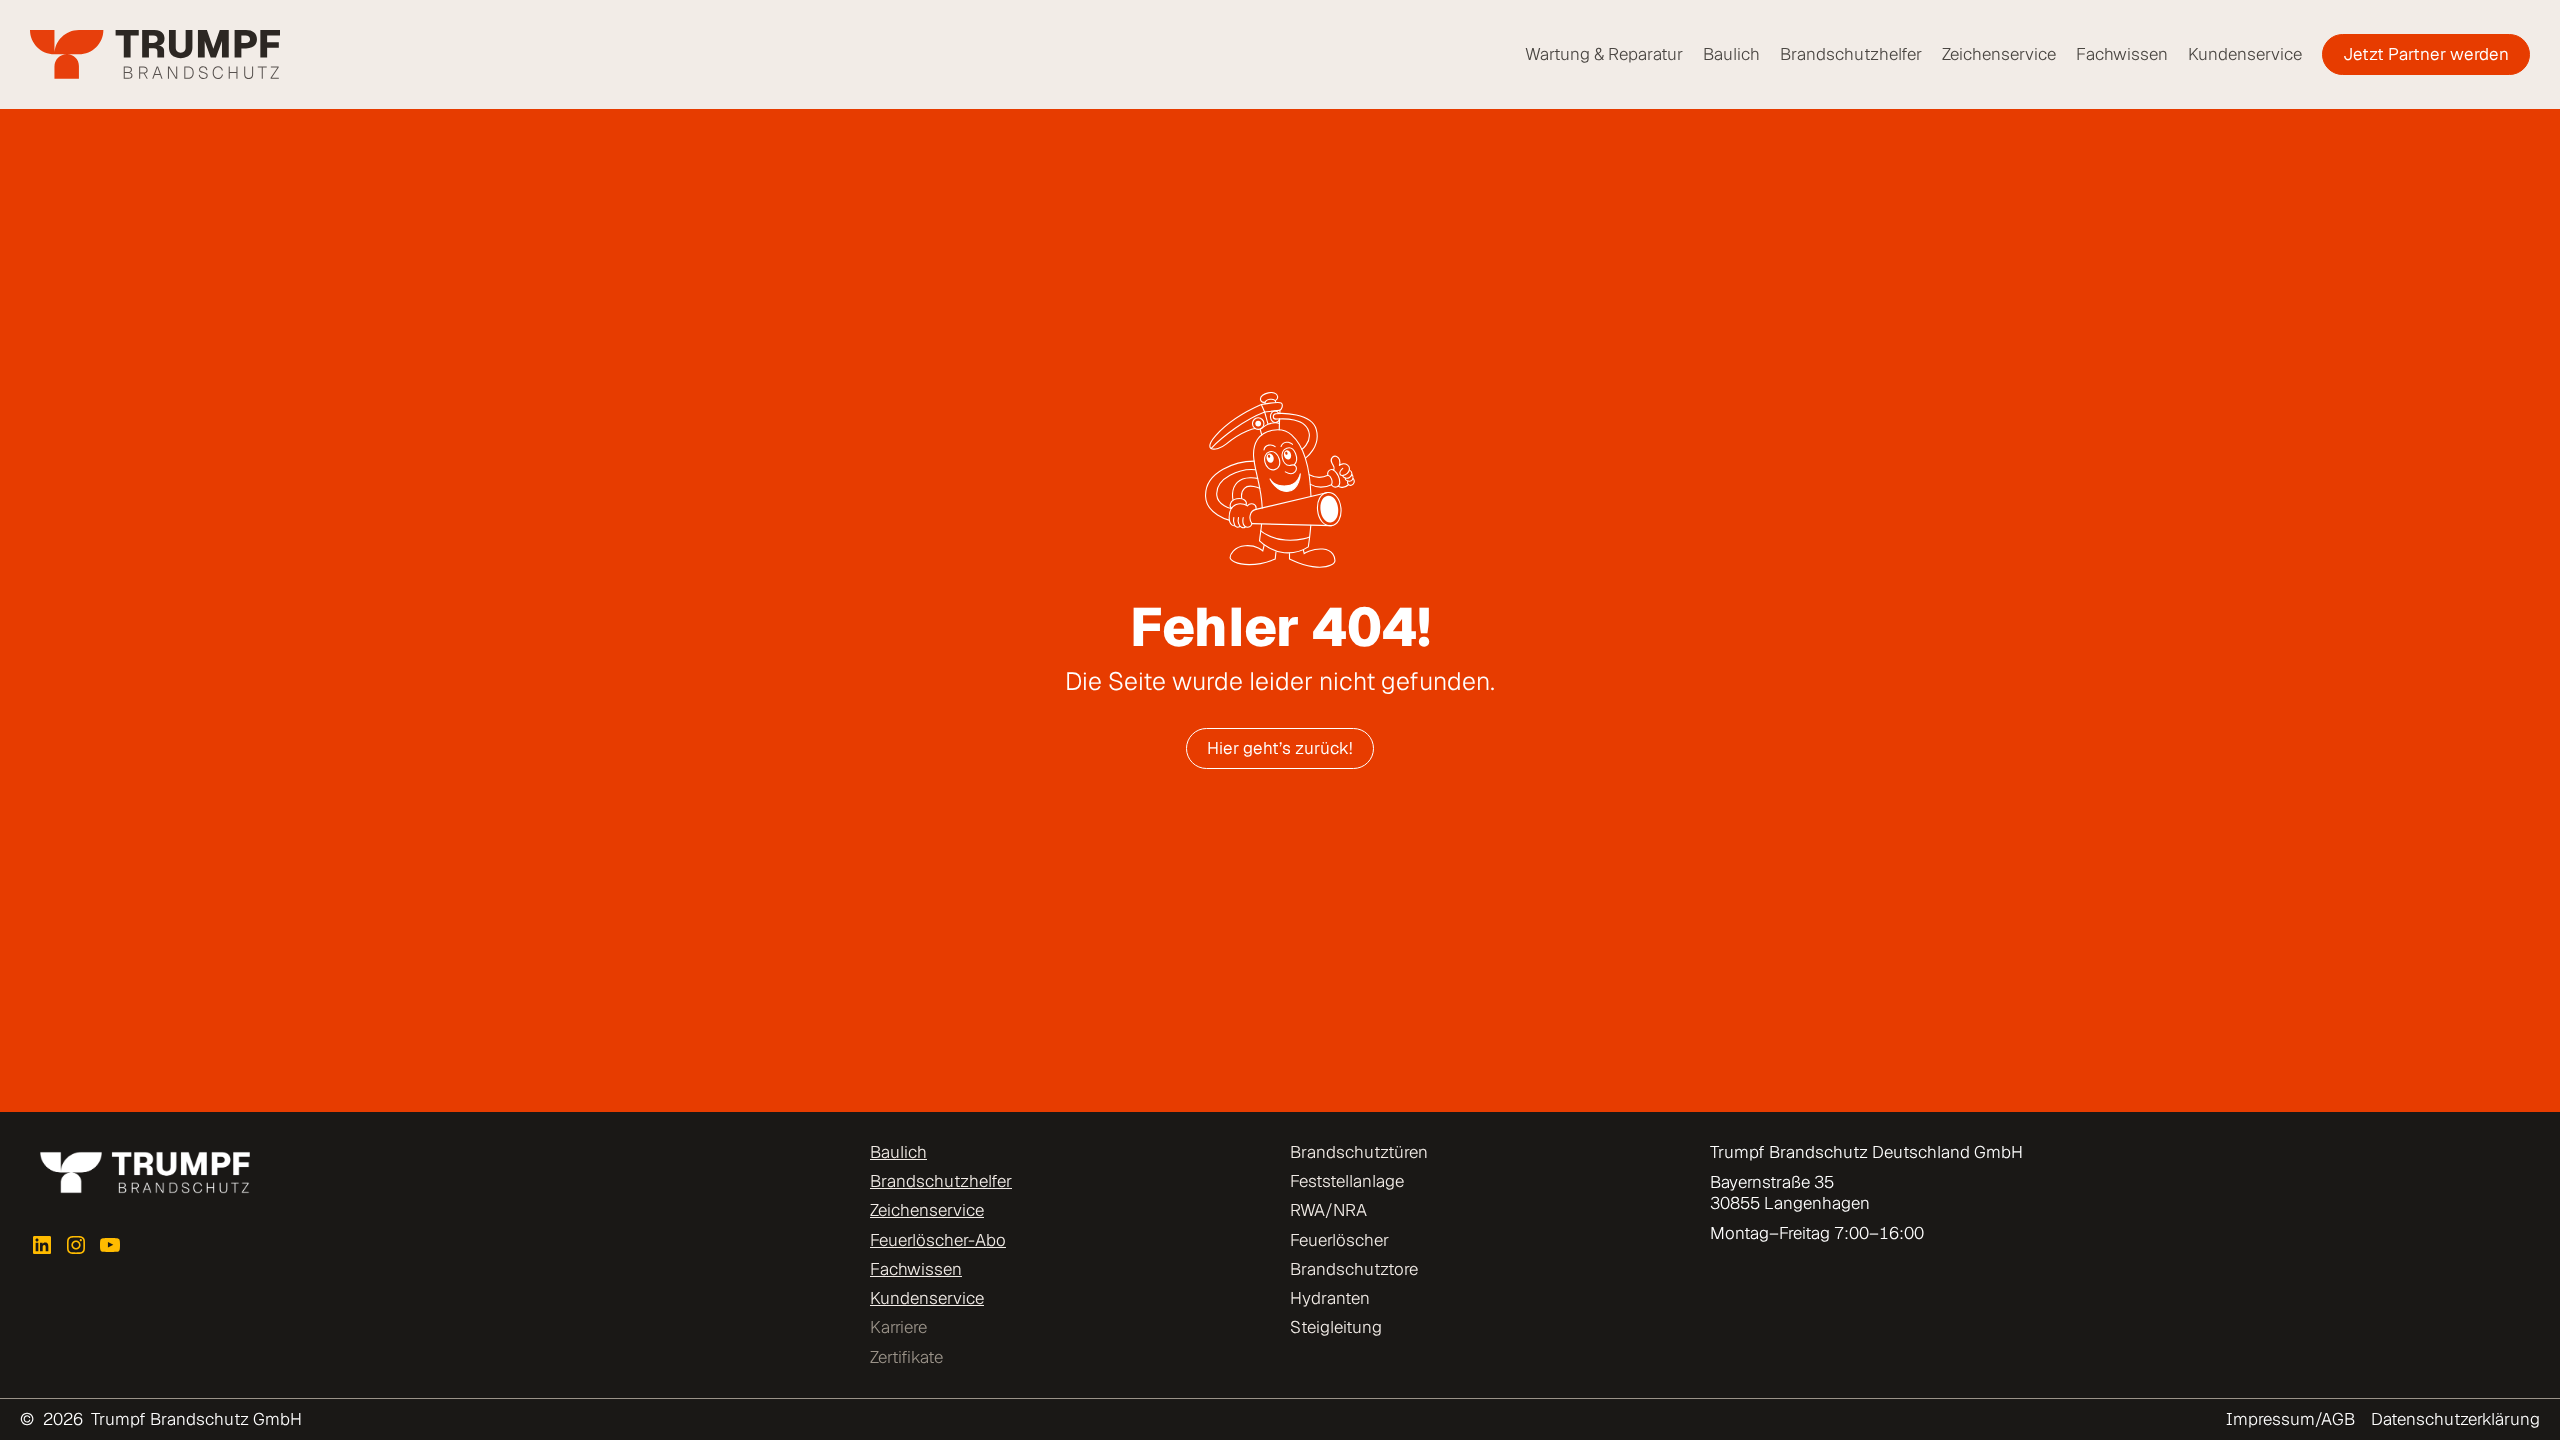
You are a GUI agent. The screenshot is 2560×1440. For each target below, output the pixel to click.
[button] (44, 1396)
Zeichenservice (927, 1210)
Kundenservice (927, 1298)
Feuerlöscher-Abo (938, 1240)
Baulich (898, 1152)
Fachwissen (916, 1269)
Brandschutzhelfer (941, 1181)
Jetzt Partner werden (2426, 54)
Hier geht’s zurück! (1280, 748)
